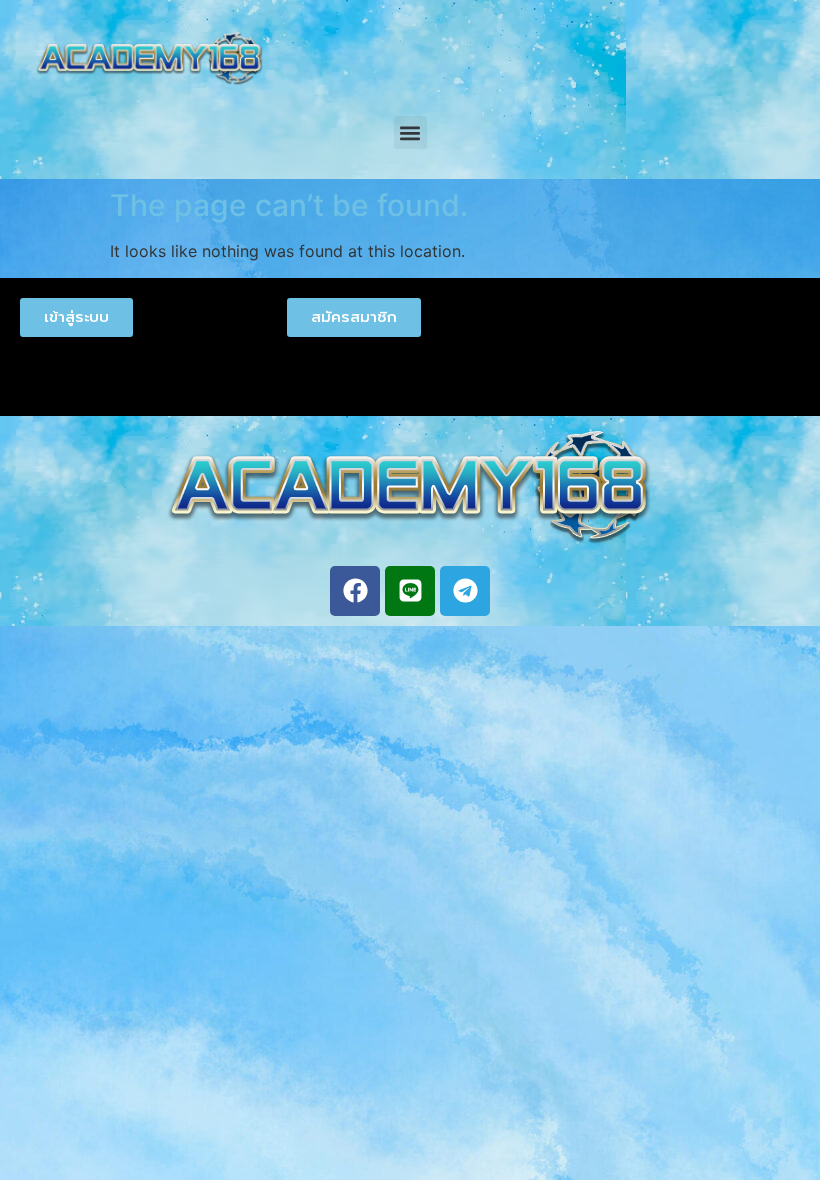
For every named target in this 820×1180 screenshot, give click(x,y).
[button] (410, 132)
